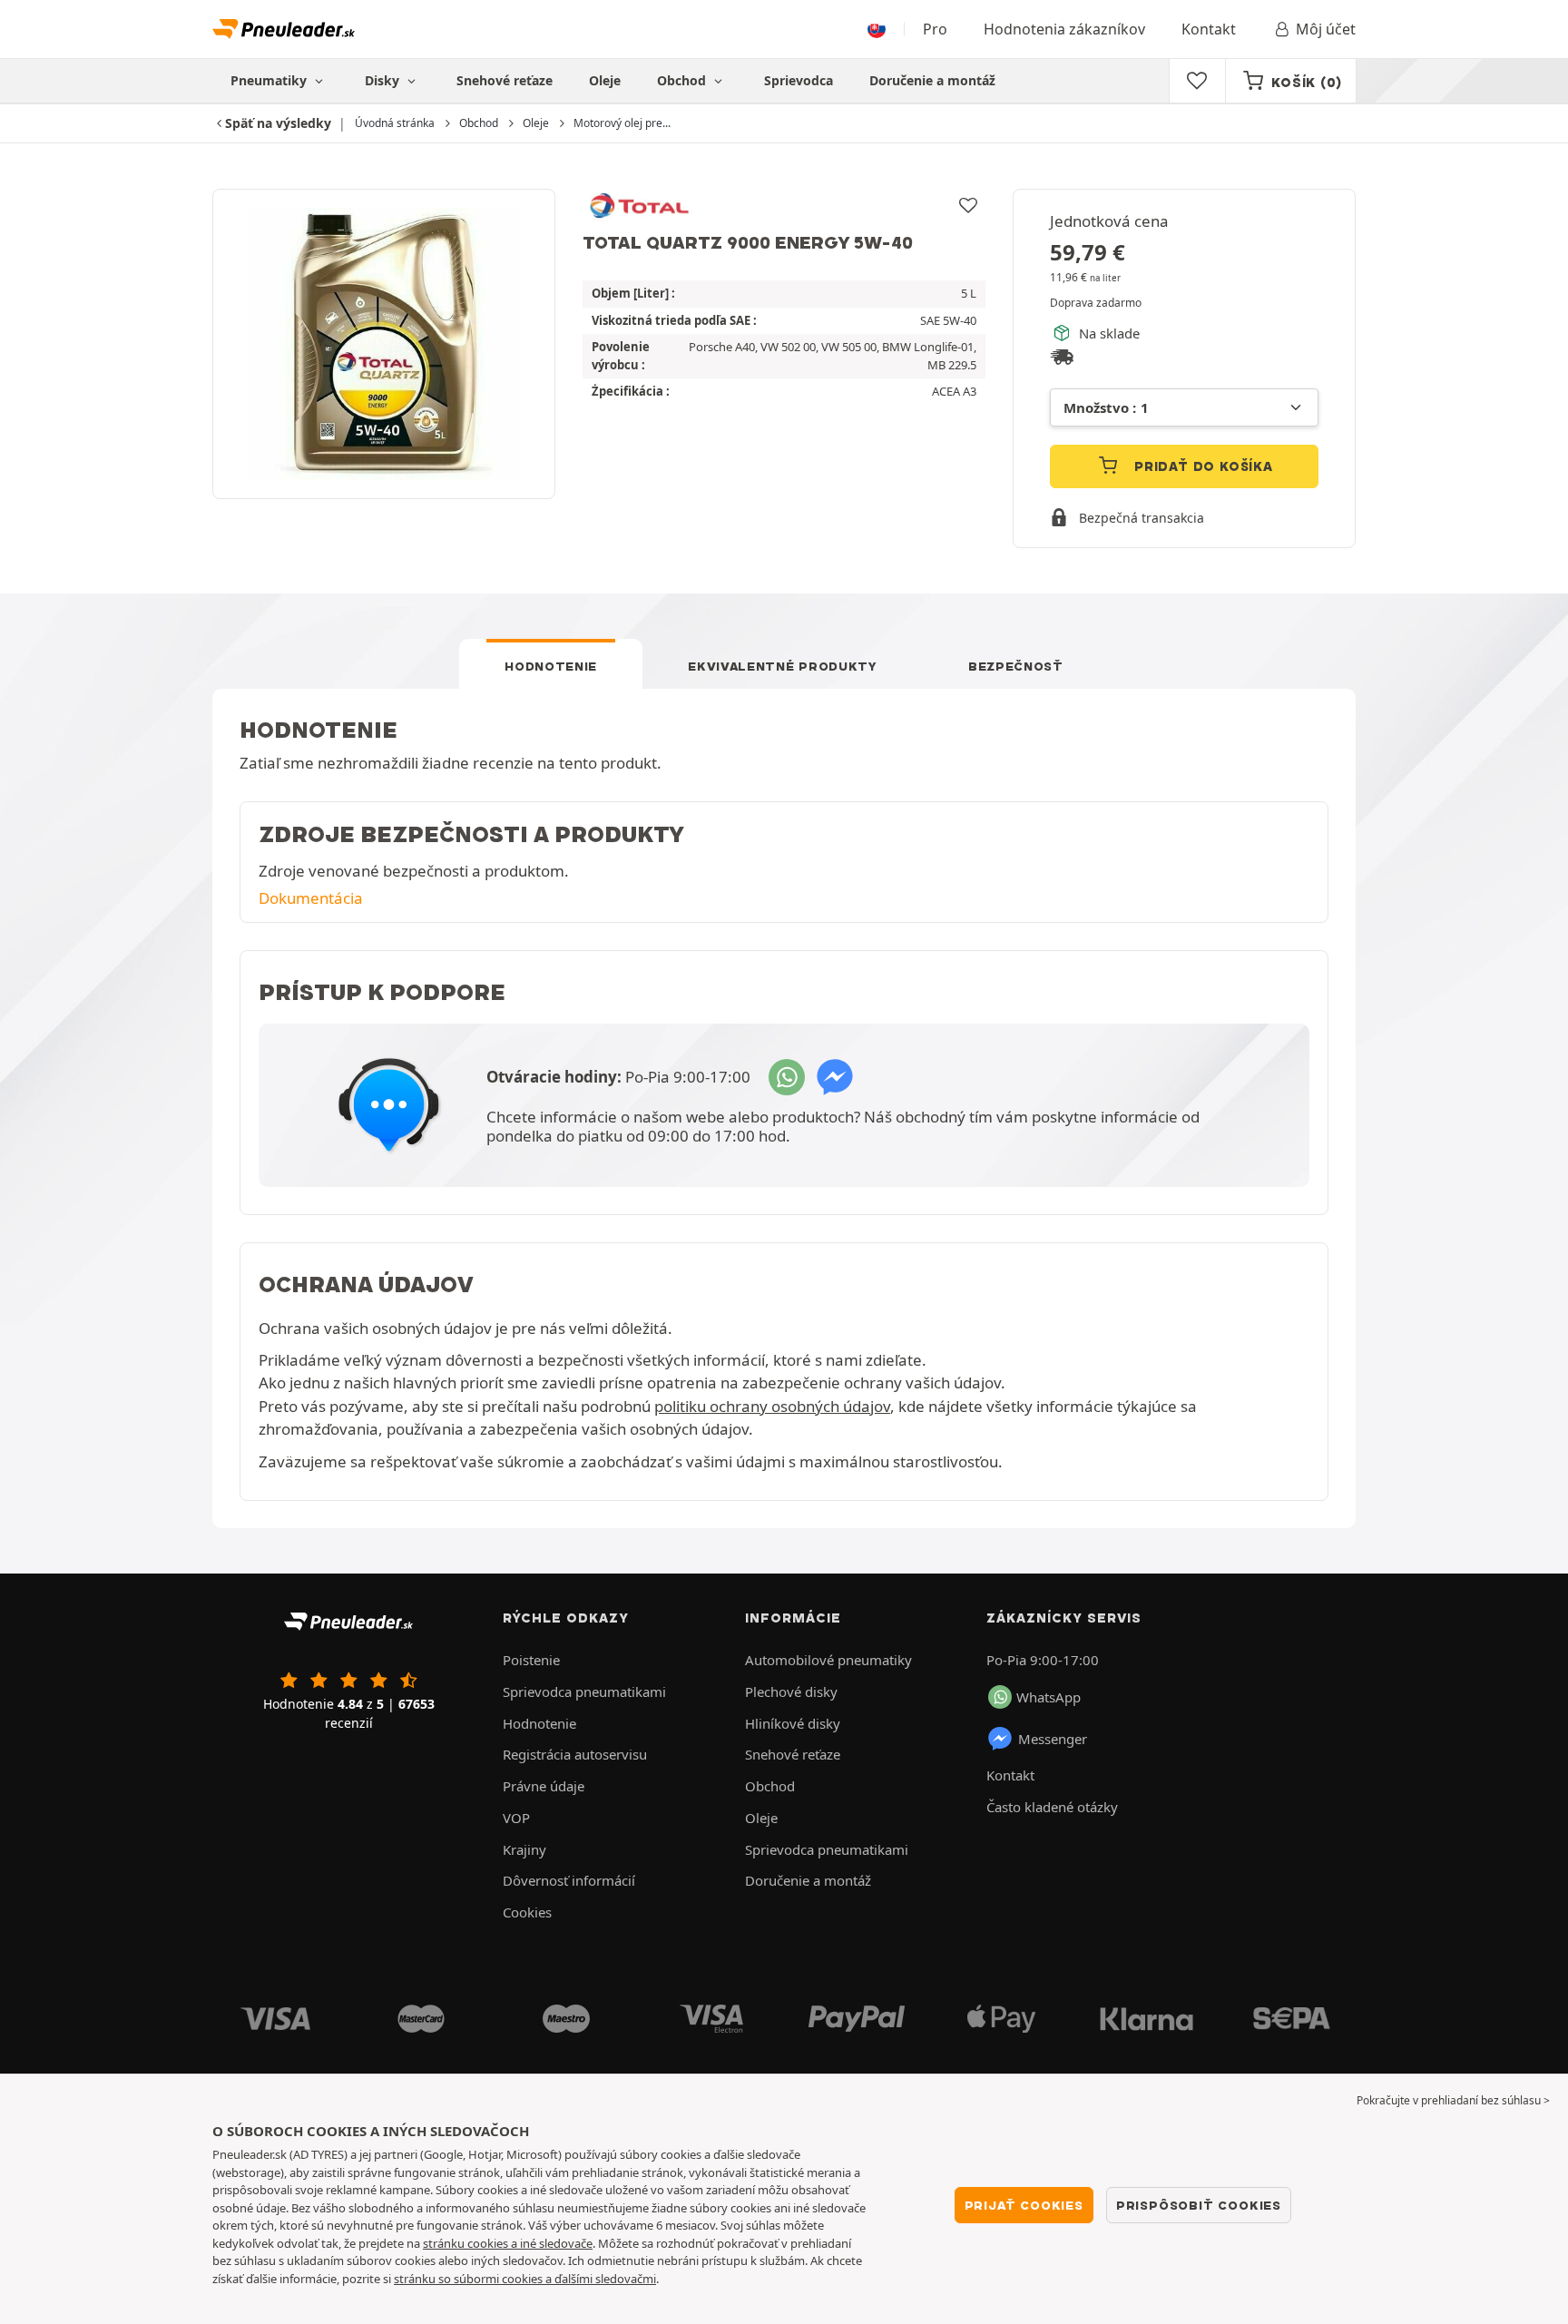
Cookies (527, 1912)
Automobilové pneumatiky (828, 1660)
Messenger (1053, 1739)
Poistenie (531, 1660)
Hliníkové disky (793, 1723)
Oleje (605, 80)
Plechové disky (791, 1692)
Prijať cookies (1024, 2205)
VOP (516, 1818)
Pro (935, 29)
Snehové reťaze (505, 80)
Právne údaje (544, 1786)
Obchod (683, 80)
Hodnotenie (551, 666)
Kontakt (1209, 29)
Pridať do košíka (1201, 466)
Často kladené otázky (1052, 1807)
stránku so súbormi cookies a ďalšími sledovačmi (525, 2279)
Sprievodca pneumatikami (584, 1692)
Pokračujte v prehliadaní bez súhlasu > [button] (1453, 2100)
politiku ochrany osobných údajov (772, 1406)
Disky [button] (384, 80)
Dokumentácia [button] (311, 898)
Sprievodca (799, 80)
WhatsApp (1049, 1697)
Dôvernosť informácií (569, 1880)
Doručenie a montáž (932, 80)
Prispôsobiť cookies (1199, 2205)
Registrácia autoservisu (575, 1754)
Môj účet (1326, 29)
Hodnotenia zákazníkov (1064, 29)
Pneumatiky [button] (270, 80)
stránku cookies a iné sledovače (508, 2243)
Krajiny (524, 1849)
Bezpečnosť (1016, 666)
